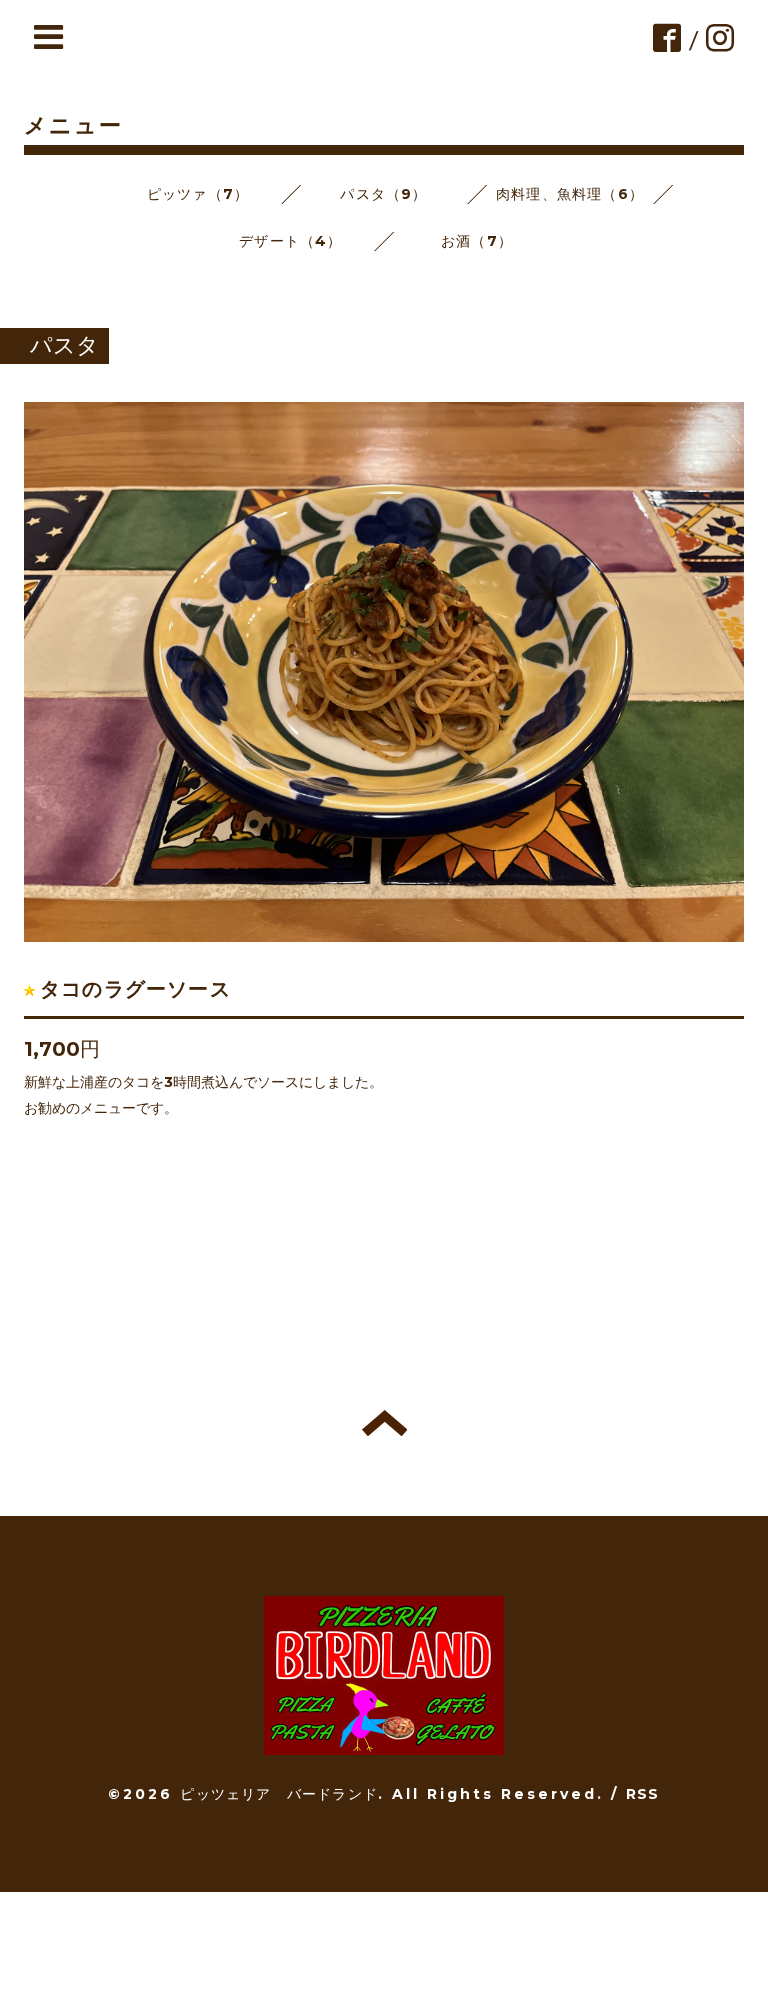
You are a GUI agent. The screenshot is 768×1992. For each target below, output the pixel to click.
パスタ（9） (383, 194)
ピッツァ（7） (198, 194)
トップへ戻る (384, 1423)
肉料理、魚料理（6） (570, 194)
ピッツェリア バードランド (279, 1794)
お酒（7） (477, 241)
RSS (643, 1794)
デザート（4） (290, 241)
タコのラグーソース (135, 989)
